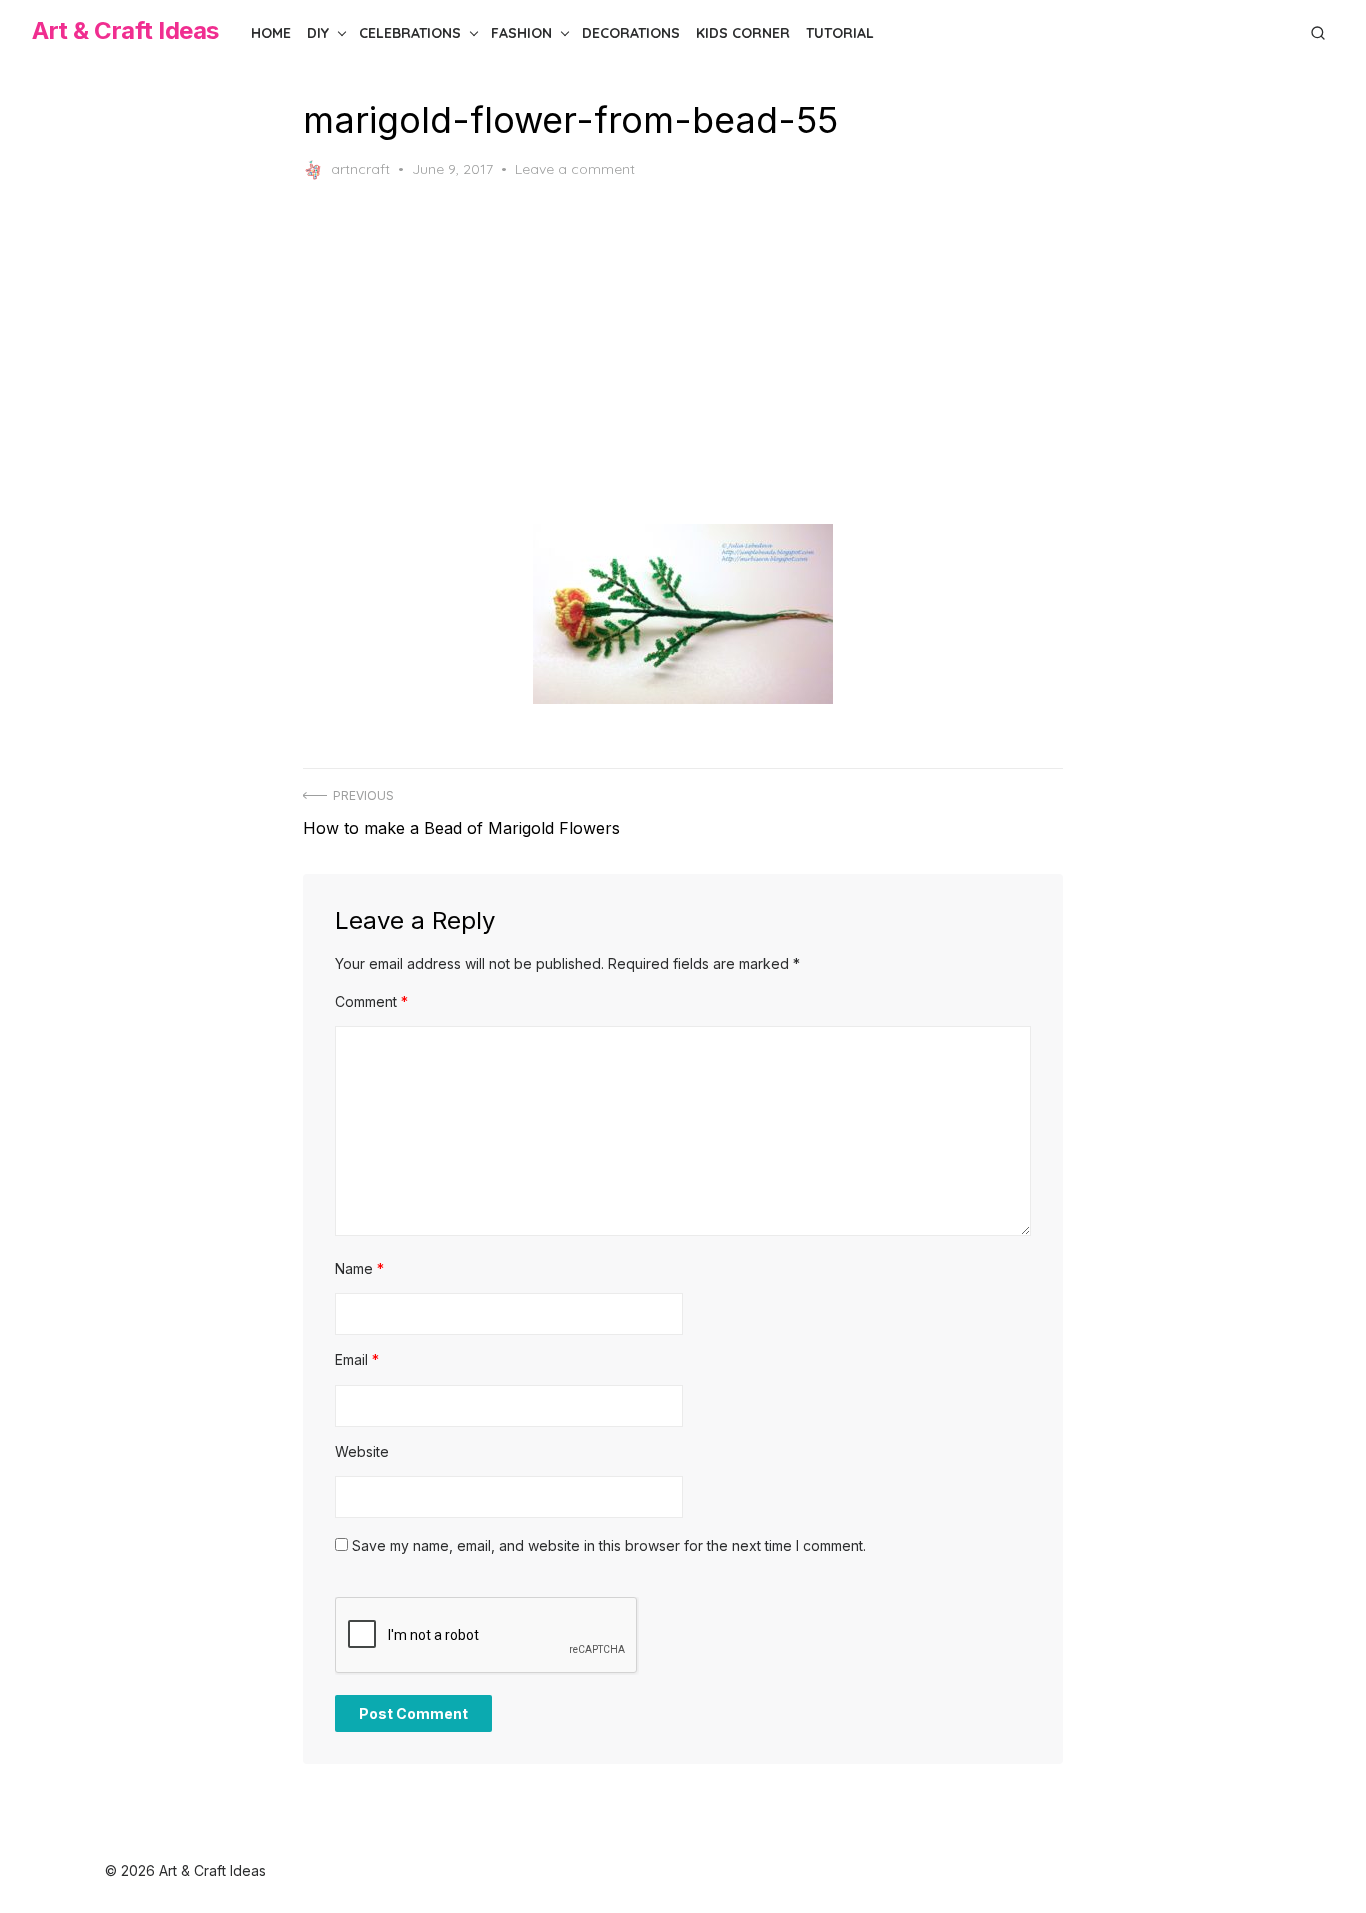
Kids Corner (743, 33)
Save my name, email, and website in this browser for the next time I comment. (609, 1545)
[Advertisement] (683, 352)
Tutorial (840, 33)
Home (271, 33)
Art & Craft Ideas (125, 30)
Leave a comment (575, 169)
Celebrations (410, 33)
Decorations (631, 33)
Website (362, 1451)
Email (357, 1359)
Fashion (521, 33)
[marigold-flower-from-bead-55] (683, 614)
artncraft (360, 169)
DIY (318, 33)
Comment (371, 1001)
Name (359, 1268)
